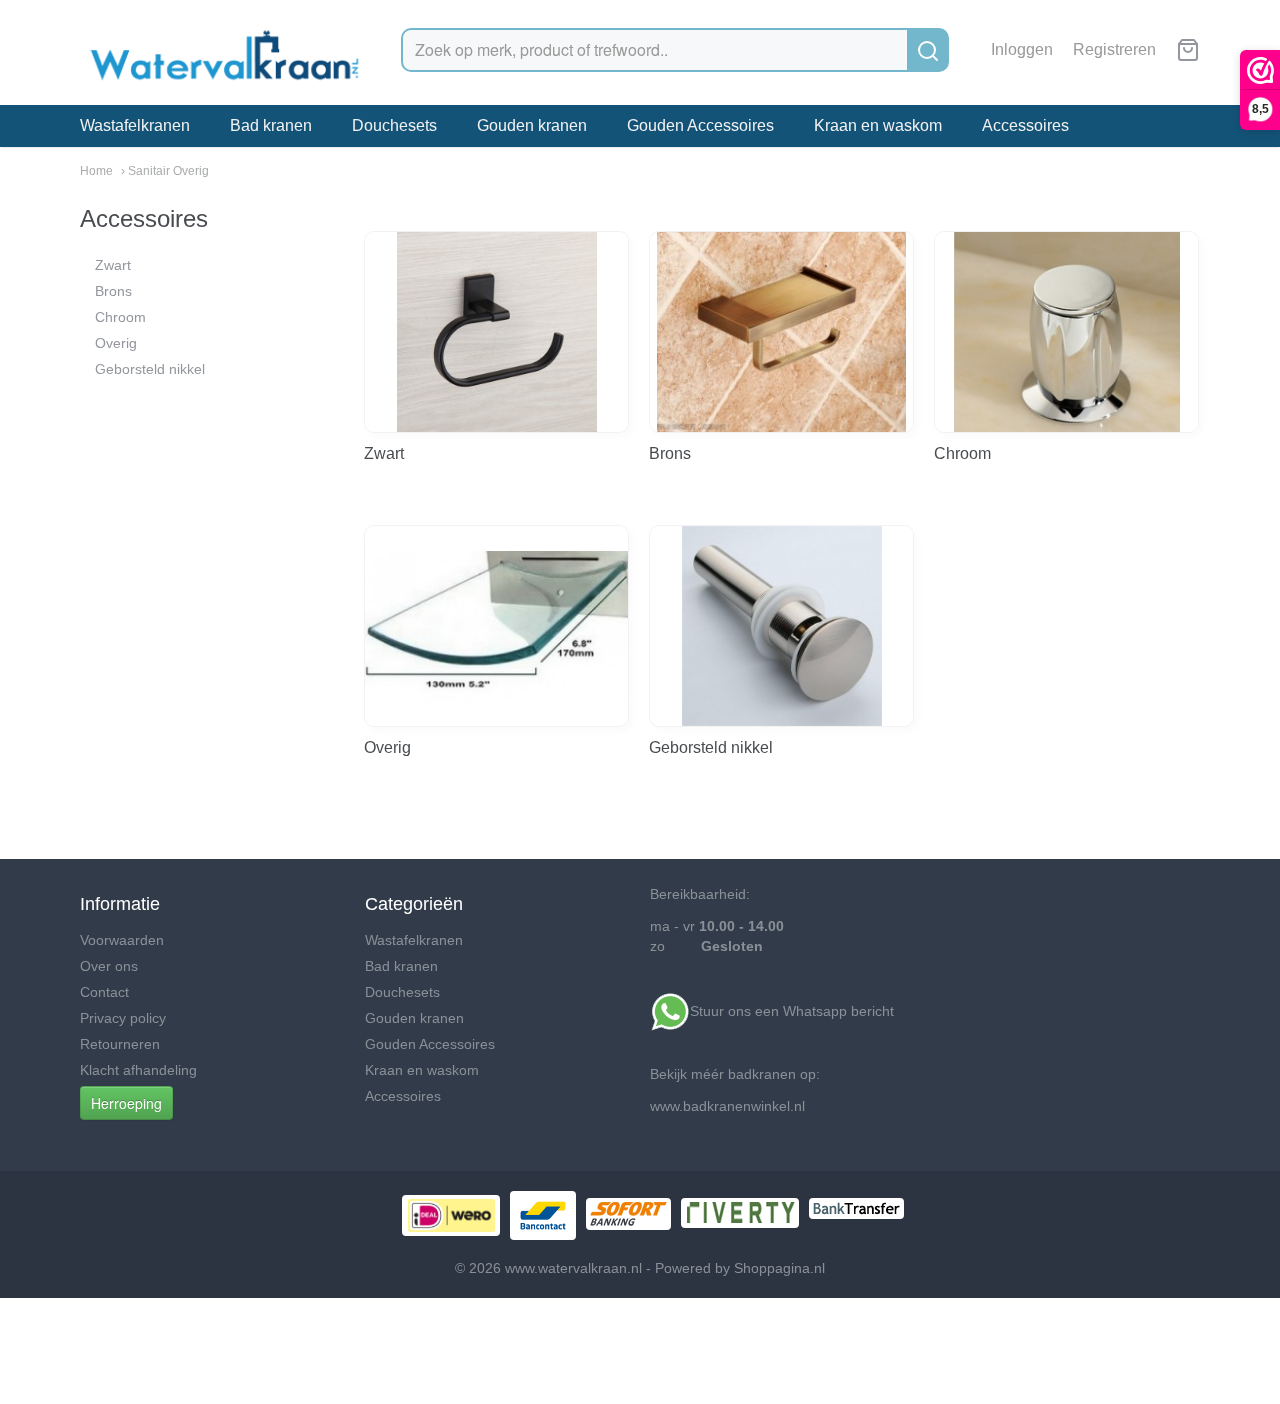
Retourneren (120, 1044)
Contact (104, 992)
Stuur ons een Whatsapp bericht (794, 1011)
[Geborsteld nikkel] (781, 626)
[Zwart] (496, 332)
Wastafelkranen (135, 125)
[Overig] (496, 626)
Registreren (1114, 49)
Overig (116, 343)
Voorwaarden (122, 940)
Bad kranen (271, 125)
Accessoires (1025, 125)
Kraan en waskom (878, 125)
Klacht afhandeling (138, 1070)
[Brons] (781, 332)
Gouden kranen (532, 125)
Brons (113, 291)
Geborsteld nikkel (150, 369)
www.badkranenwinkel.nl (727, 1106)
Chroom (120, 317)
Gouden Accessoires (700, 125)
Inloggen (1022, 49)
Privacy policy (123, 1018)
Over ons (109, 966)
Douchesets (394, 125)
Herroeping (126, 1103)
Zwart (113, 265)
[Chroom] (1066, 332)
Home (96, 171)
